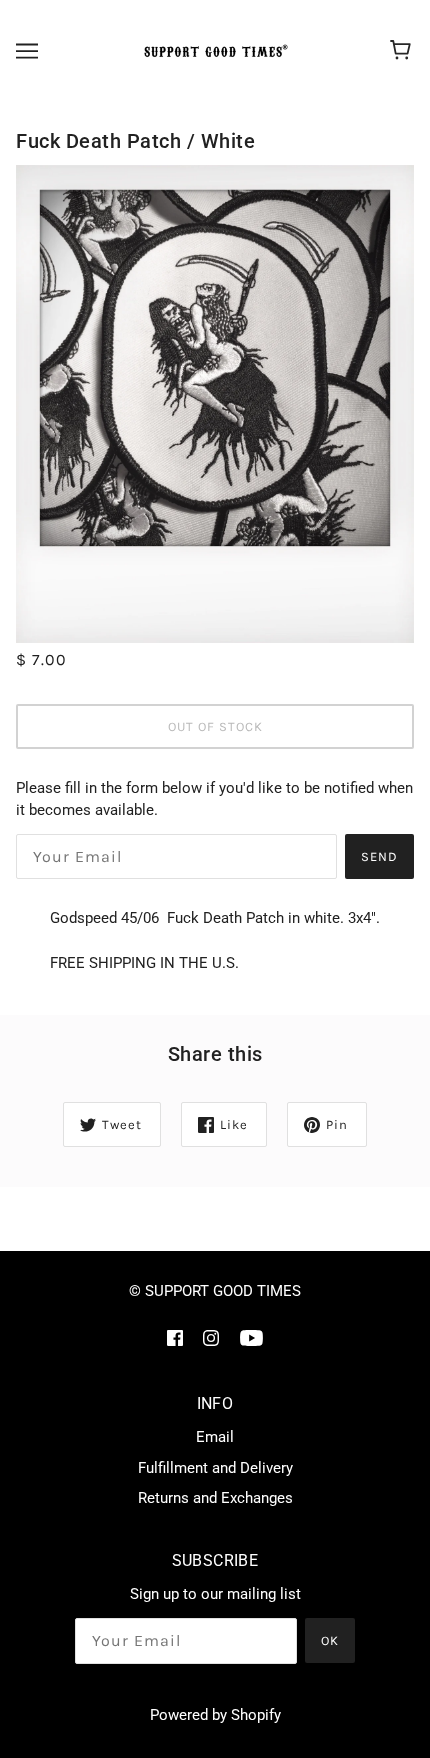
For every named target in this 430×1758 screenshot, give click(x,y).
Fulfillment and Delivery (215, 1468)
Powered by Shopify (215, 1715)
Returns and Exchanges (215, 1498)
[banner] (213, 51)
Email (215, 1437)
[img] (175, 1337)
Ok (330, 1640)
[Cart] (403, 51)
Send (379, 856)
